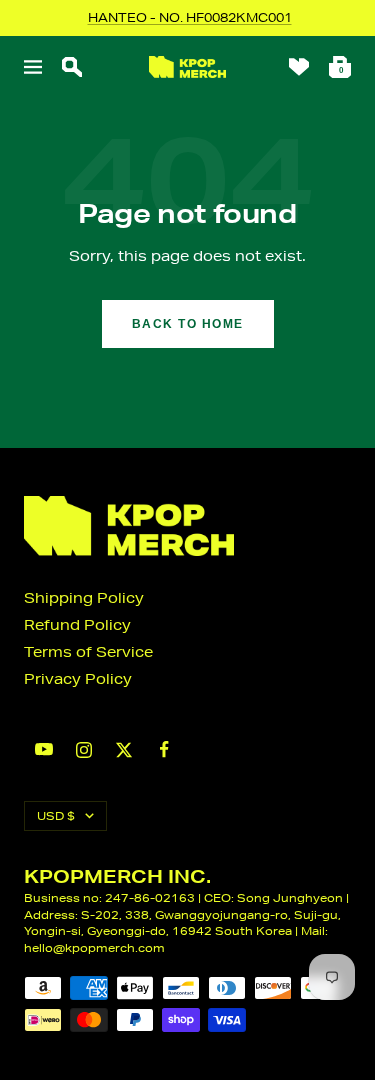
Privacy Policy (78, 679)
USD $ (56, 815)
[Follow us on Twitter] (124, 750)
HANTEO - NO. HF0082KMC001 (190, 17)
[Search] (72, 67)
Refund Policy (77, 625)
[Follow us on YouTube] (44, 749)
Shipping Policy (84, 598)
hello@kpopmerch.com (94, 947)
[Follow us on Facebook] (164, 749)
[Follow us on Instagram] (84, 750)
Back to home (188, 324)
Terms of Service (88, 652)
